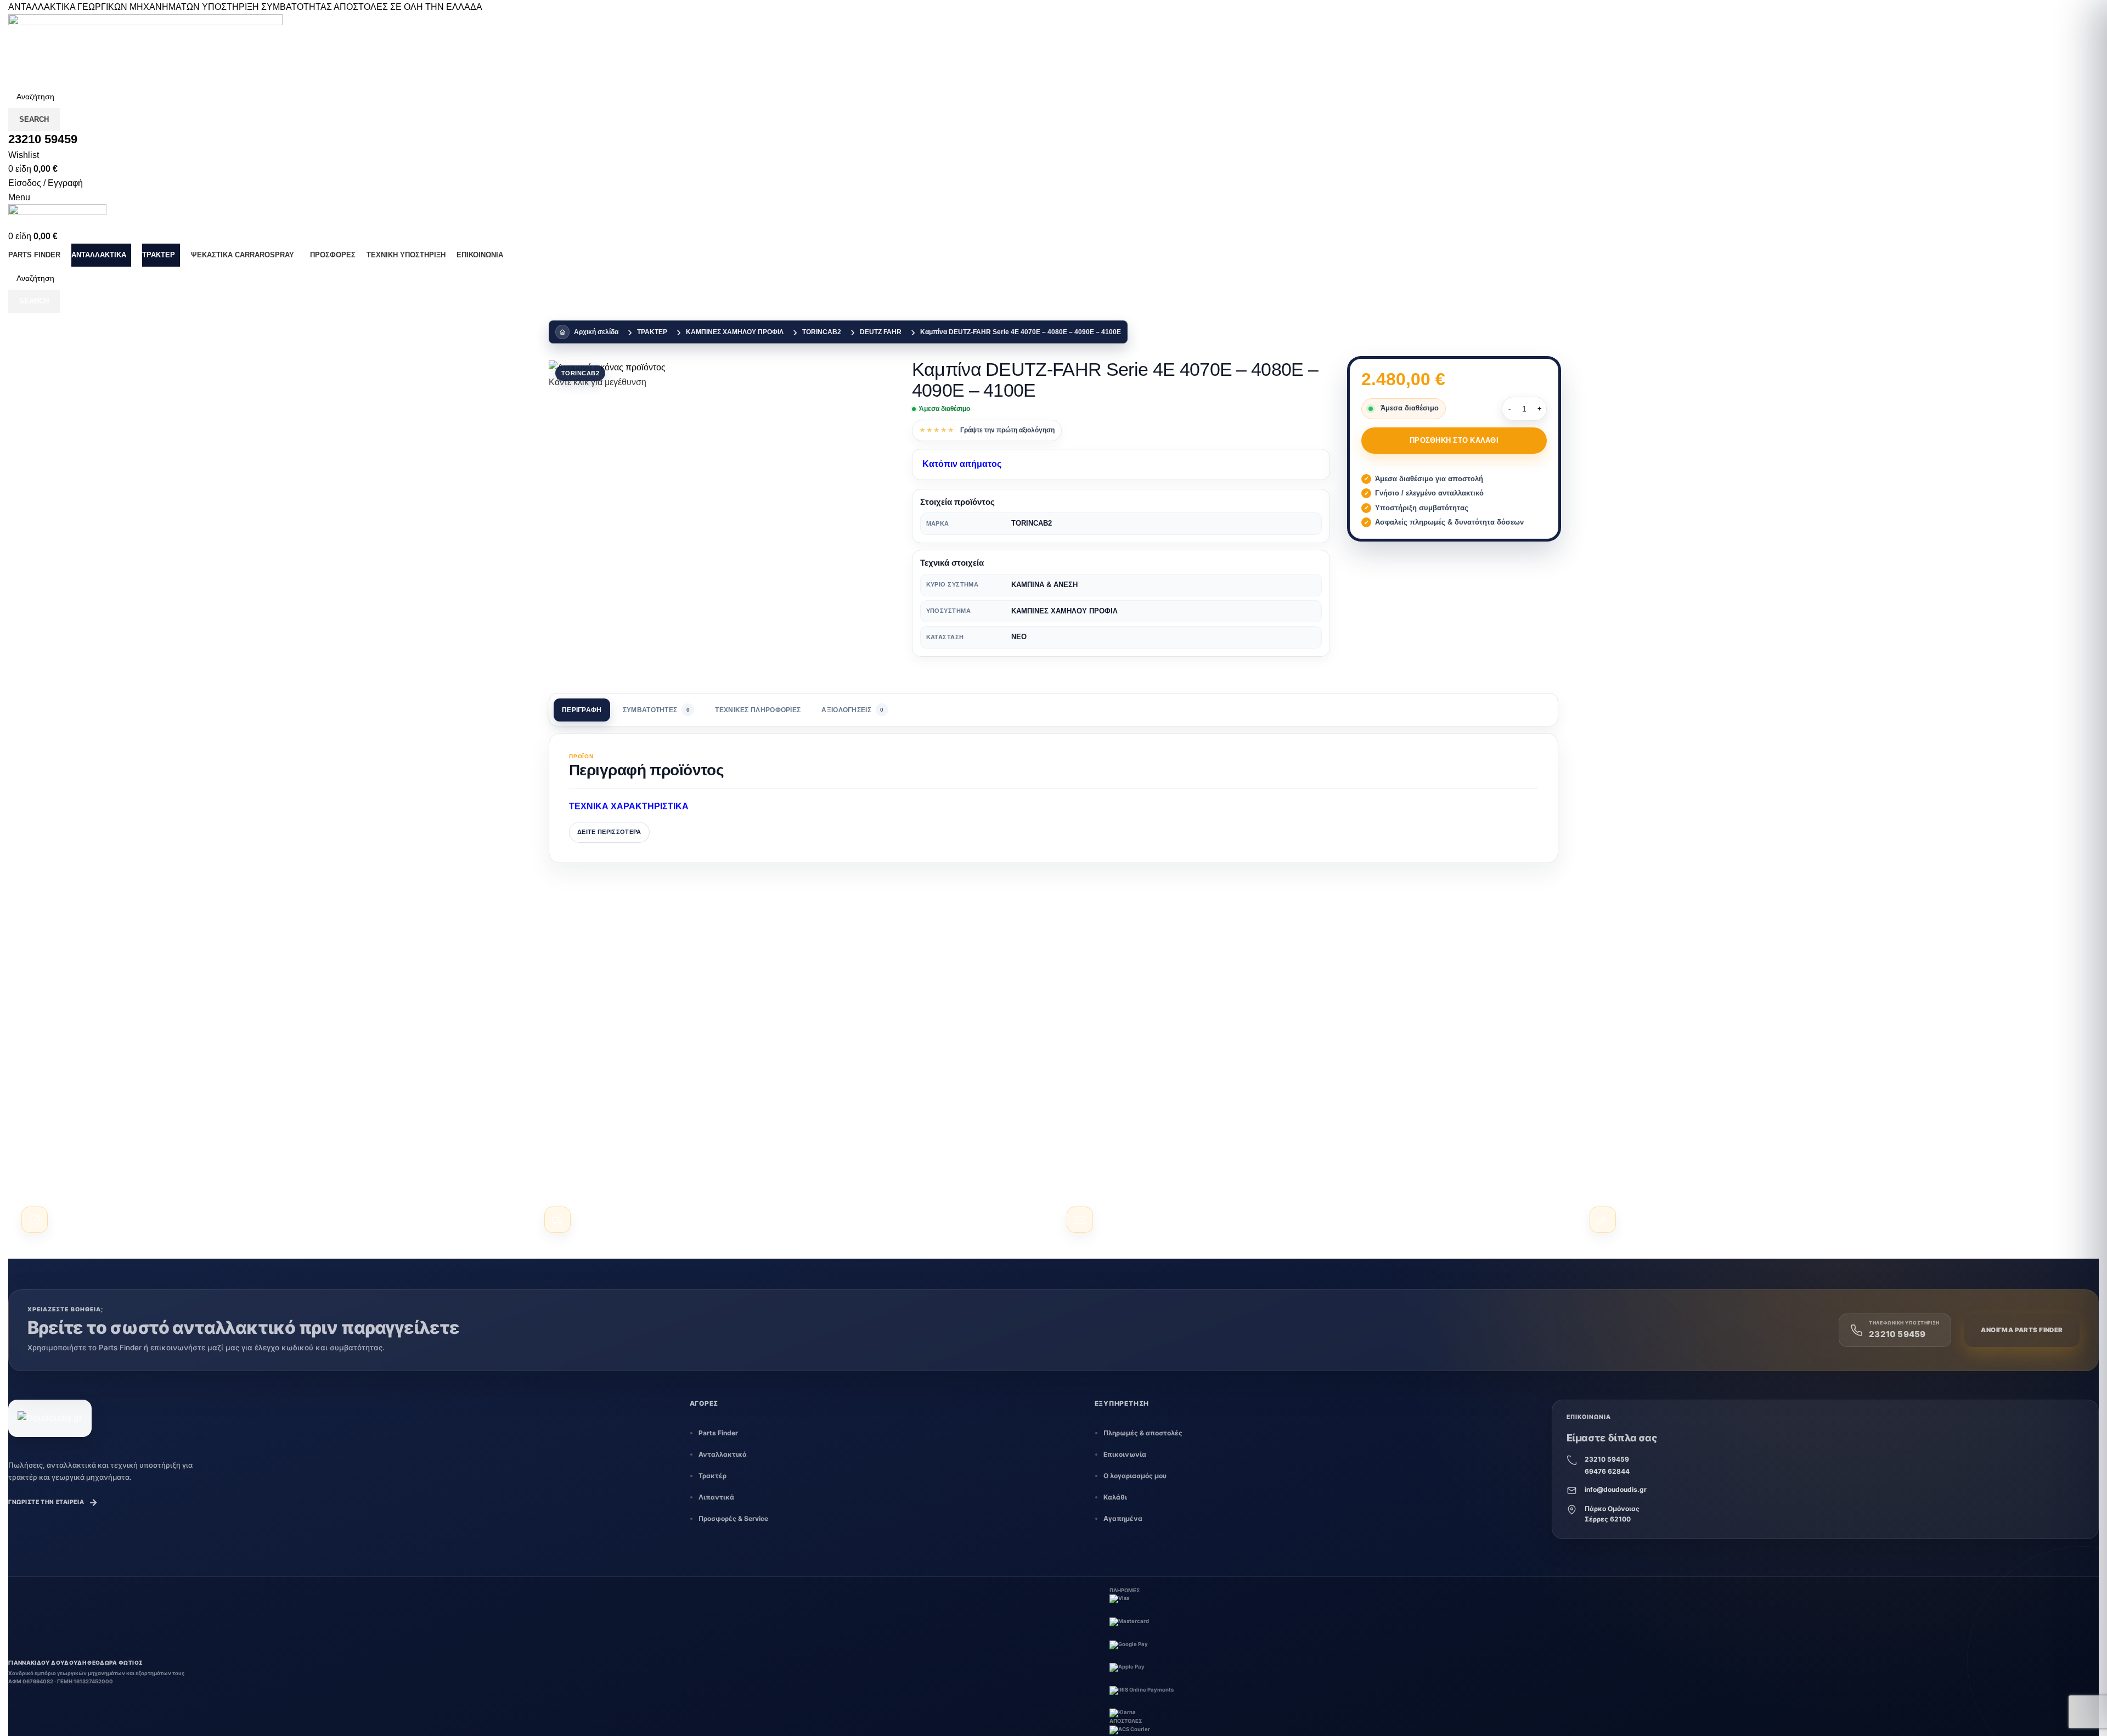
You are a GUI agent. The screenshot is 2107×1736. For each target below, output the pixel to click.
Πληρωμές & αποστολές (1143, 1433)
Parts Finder (718, 1433)
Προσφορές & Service (733, 1518)
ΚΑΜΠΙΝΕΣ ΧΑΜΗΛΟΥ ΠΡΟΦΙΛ (735, 332)
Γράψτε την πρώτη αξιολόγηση (1007, 430)
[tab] (582, 710)
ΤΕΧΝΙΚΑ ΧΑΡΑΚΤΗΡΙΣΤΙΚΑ (629, 806)
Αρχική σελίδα (596, 332)
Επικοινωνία (1125, 1454)
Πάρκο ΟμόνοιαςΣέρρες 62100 (1612, 1514)
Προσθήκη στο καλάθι (1454, 440)
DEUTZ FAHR (881, 332)
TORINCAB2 (822, 332)
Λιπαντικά (716, 1497)
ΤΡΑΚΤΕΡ (652, 332)
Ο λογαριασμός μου (1135, 1476)
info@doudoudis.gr (1616, 1489)
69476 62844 (1607, 1471)
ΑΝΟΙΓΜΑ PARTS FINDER (2022, 1330)
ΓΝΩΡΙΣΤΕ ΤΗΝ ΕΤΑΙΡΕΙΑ (53, 1502)
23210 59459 (1607, 1459)
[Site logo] (145, 49)
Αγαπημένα (1123, 1518)
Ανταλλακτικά (723, 1454)
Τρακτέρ (712, 1476)
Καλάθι (1115, 1497)
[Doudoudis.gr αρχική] (50, 1418)
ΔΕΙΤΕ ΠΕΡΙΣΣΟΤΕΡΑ (609, 832)
